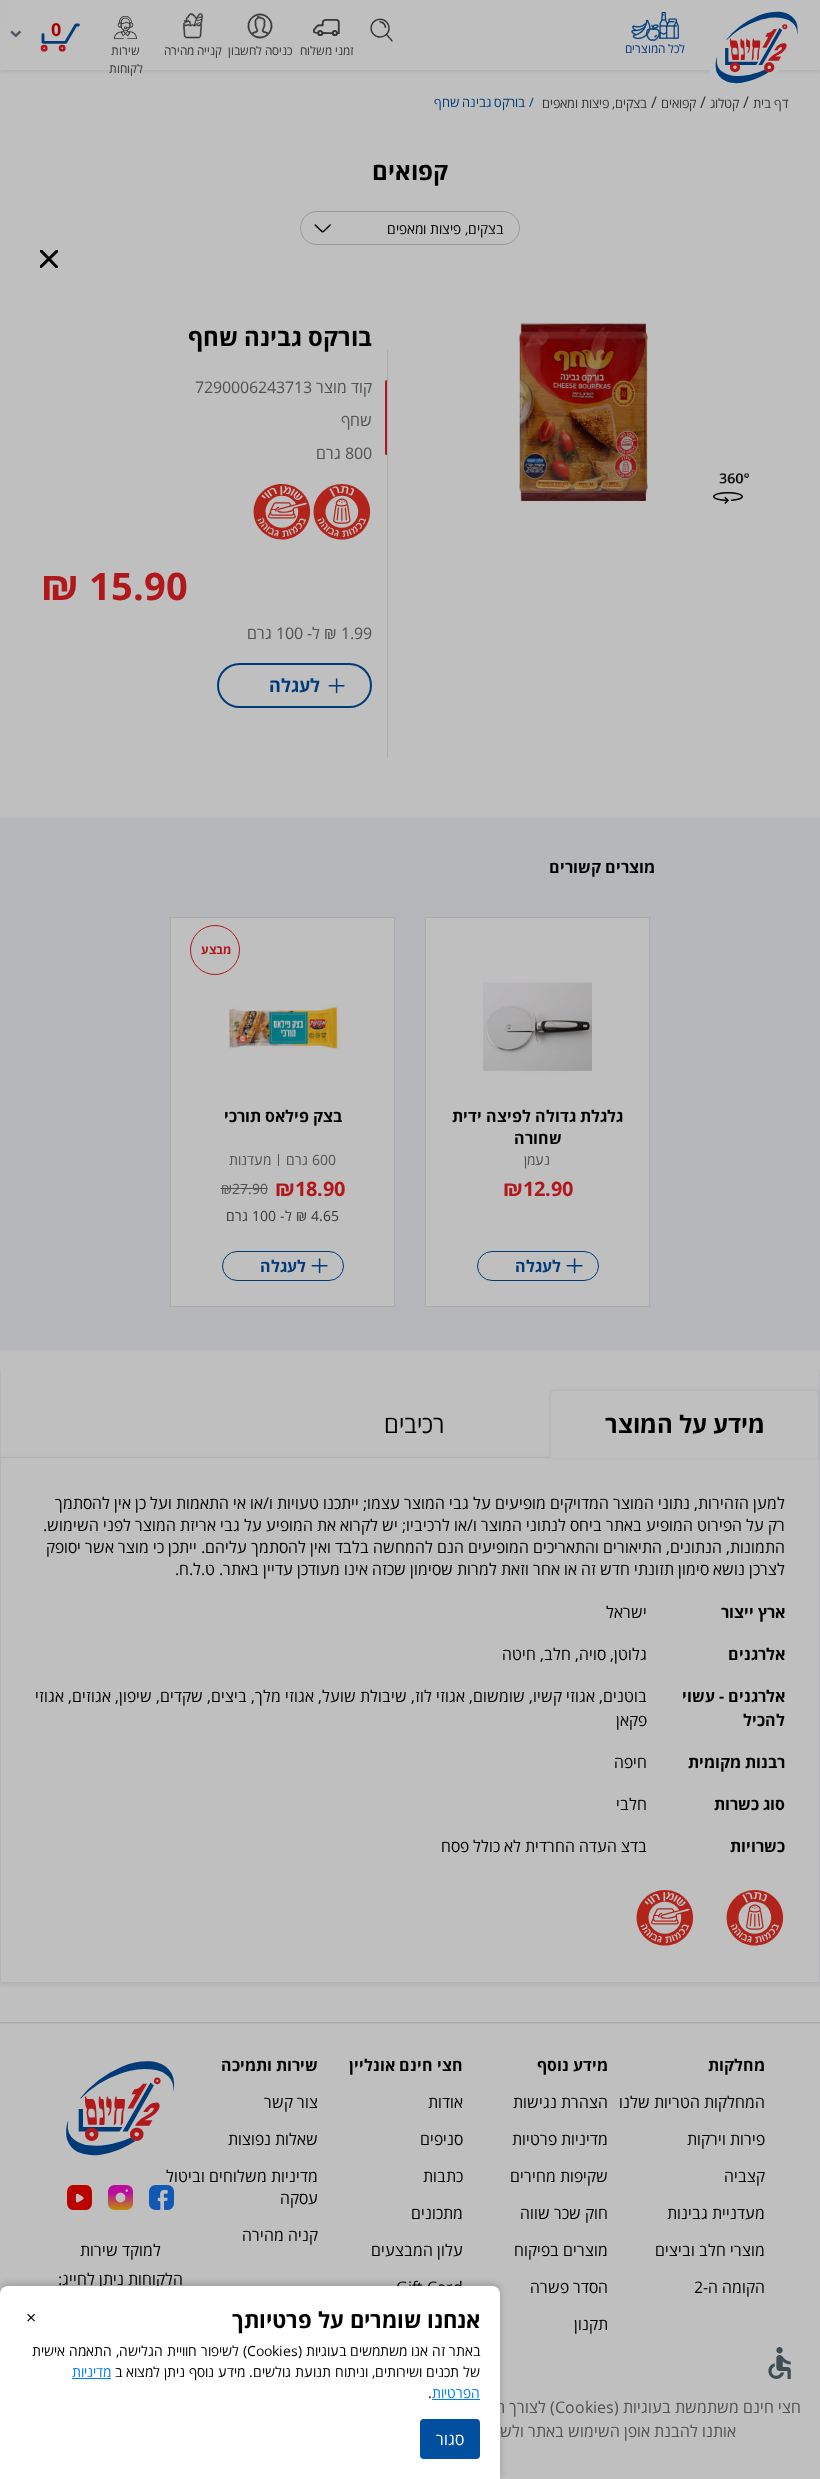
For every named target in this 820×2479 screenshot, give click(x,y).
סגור (450, 2439)
